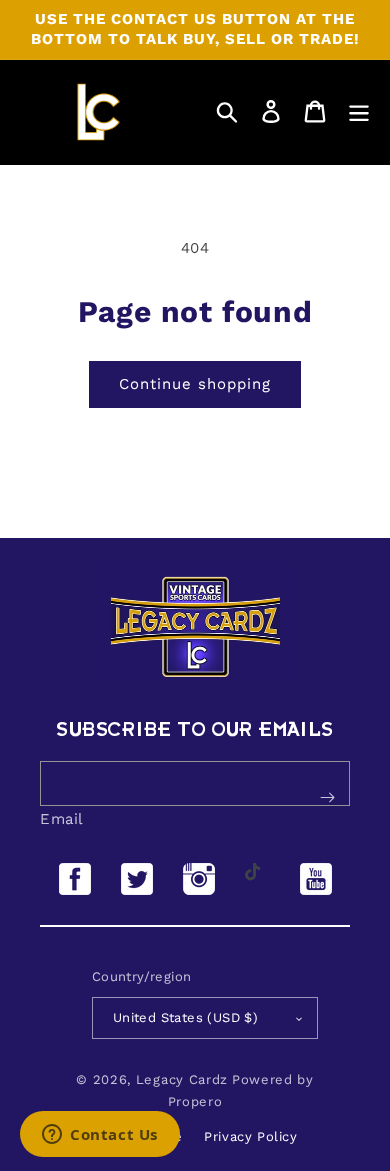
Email (62, 819)
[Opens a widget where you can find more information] (100, 1136)
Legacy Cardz (182, 1079)
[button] (227, 111)
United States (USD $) (185, 1017)
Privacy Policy (250, 1136)
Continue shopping (195, 384)
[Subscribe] (327, 797)
